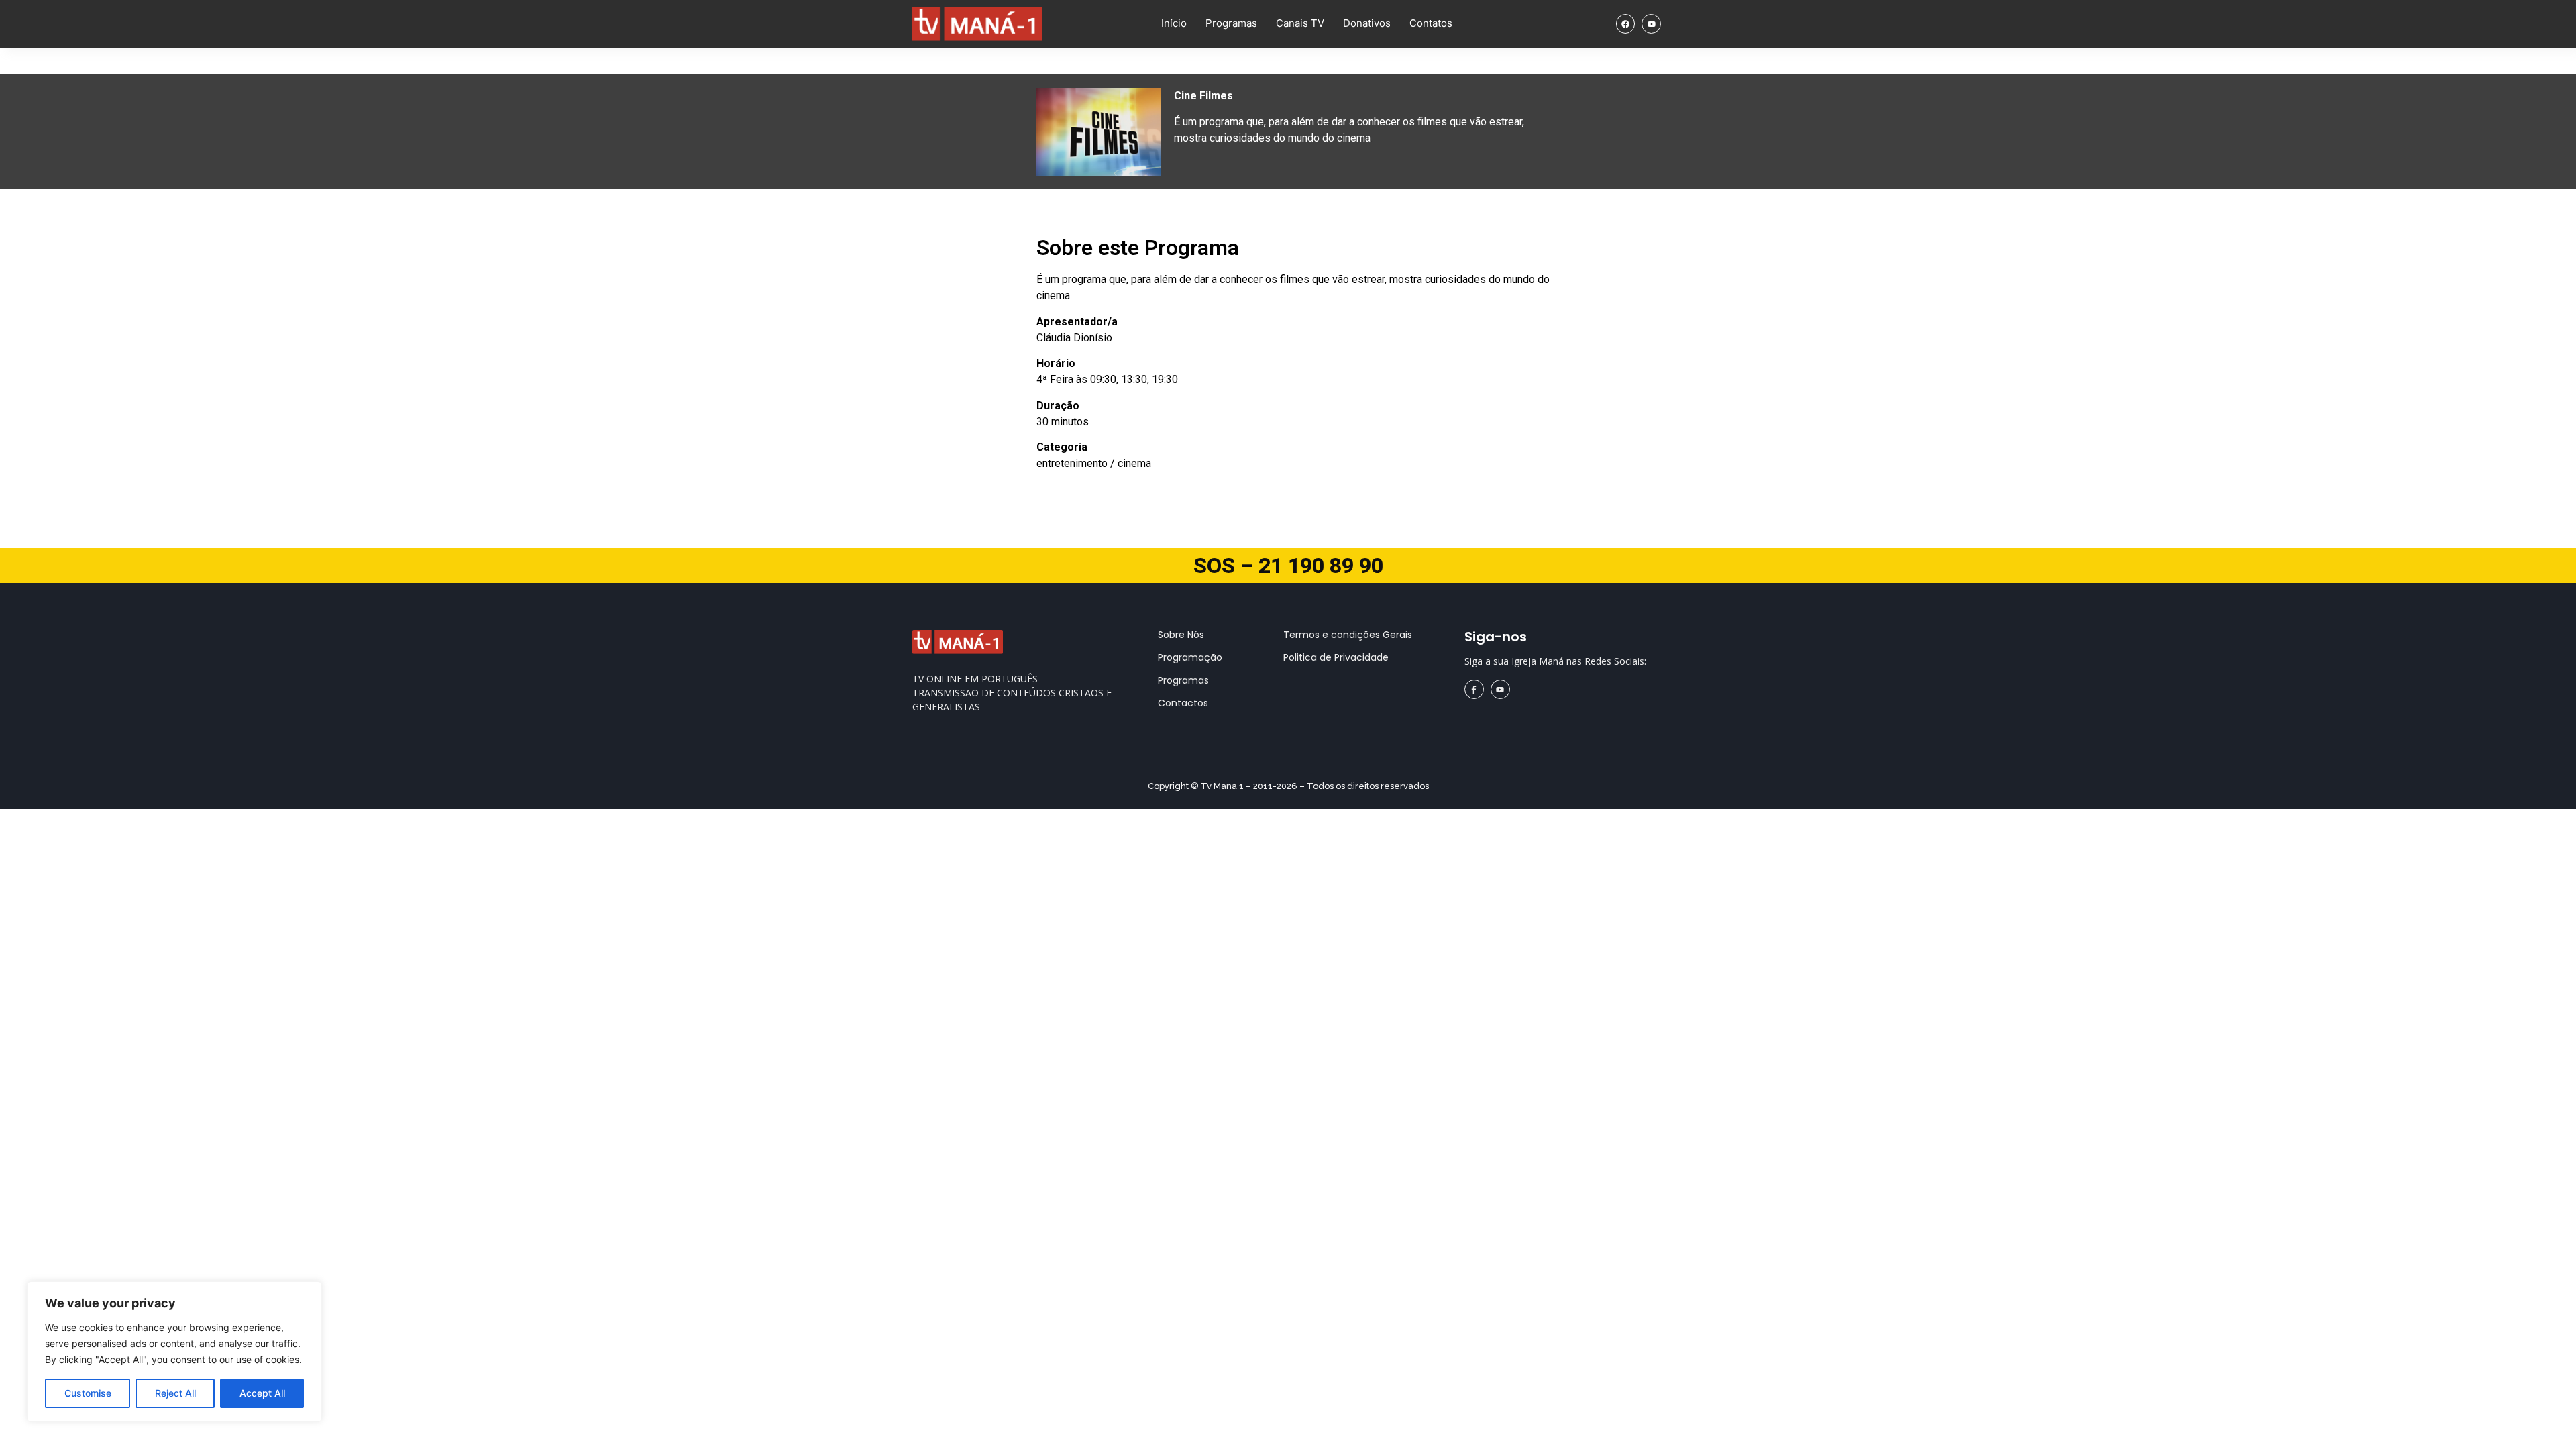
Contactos (1183, 703)
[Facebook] (1626, 24)
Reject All (175, 1393)
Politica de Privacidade (1336, 657)
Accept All (262, 1393)
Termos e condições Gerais (1348, 635)
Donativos (1367, 23)
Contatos (1431, 23)
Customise (88, 1393)
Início (1174, 23)
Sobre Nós (1181, 635)
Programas (1231, 23)
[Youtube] (1651, 24)
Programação (1190, 657)
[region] (174, 1352)
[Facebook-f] (1474, 689)
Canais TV (1300, 23)
